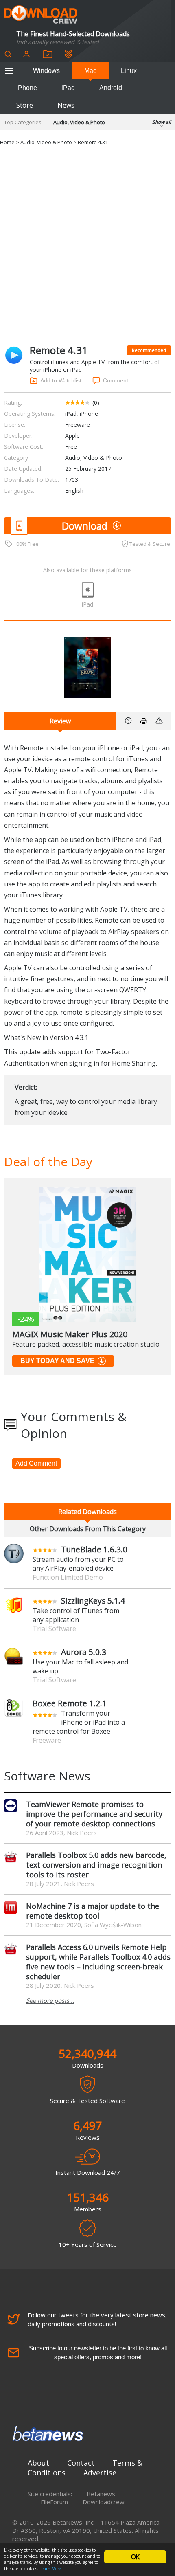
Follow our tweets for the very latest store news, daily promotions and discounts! (97, 2319)
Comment (116, 380)
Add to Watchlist (61, 380)
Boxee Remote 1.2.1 (70, 1703)
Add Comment (36, 1463)
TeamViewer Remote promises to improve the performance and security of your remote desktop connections (94, 1814)
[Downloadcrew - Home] (41, 15)
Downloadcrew (104, 2502)
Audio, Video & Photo (79, 122)
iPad (68, 88)
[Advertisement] (87, 246)
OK (135, 2557)
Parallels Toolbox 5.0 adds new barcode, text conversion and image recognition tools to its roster (96, 1865)
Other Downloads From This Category (88, 1529)
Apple (72, 436)
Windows (46, 71)
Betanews (101, 2494)
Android (111, 88)
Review (60, 721)
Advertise (100, 2473)
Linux (129, 71)
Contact (81, 2463)
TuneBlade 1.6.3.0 (94, 1549)
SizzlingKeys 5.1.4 (93, 1601)
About (38, 2463)
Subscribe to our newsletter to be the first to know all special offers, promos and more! (98, 2353)
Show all (162, 122)
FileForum (54, 2502)
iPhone (27, 88)
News (66, 105)
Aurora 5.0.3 (84, 1652)
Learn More (50, 2569)
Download (85, 526)
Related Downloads (87, 1512)
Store (25, 105)
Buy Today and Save (57, 1361)
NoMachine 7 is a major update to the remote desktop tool (93, 1911)
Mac (90, 71)
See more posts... (50, 2000)
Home (7, 142)
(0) (96, 403)
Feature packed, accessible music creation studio (86, 1344)
